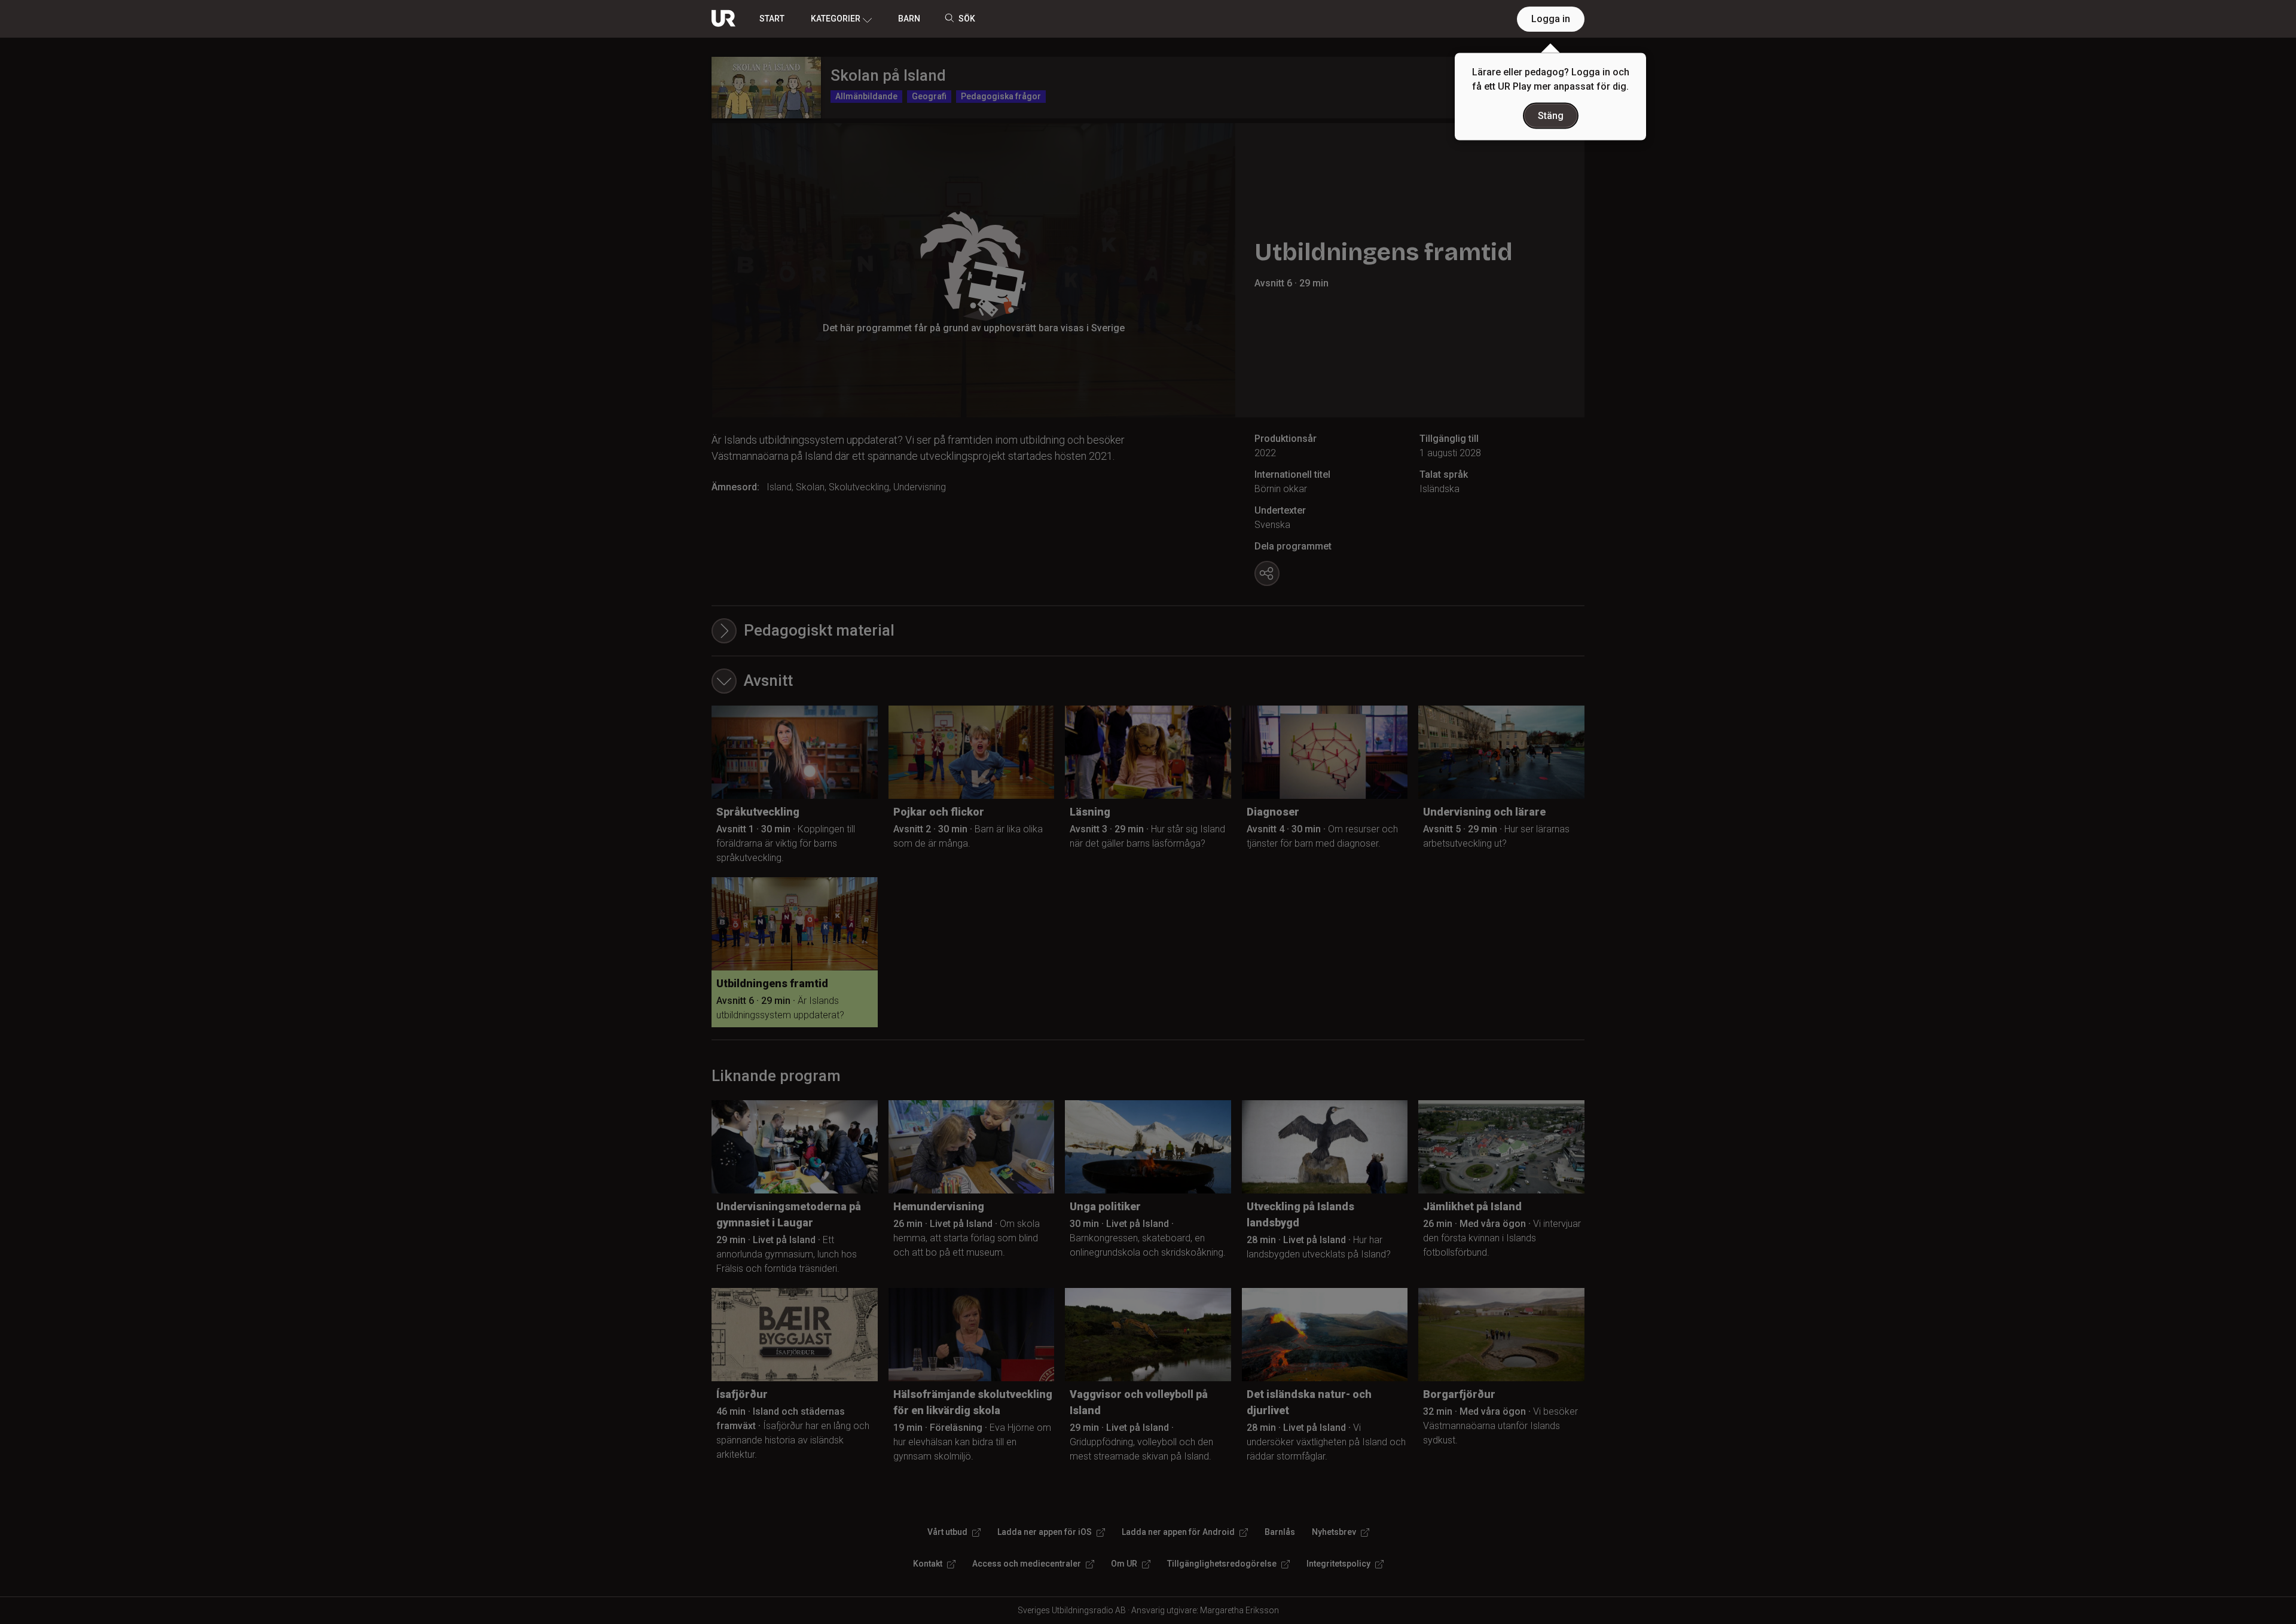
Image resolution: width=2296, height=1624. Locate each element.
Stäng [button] (1551, 116)
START (772, 19)
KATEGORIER (836, 19)
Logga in (1551, 19)
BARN (909, 19)
